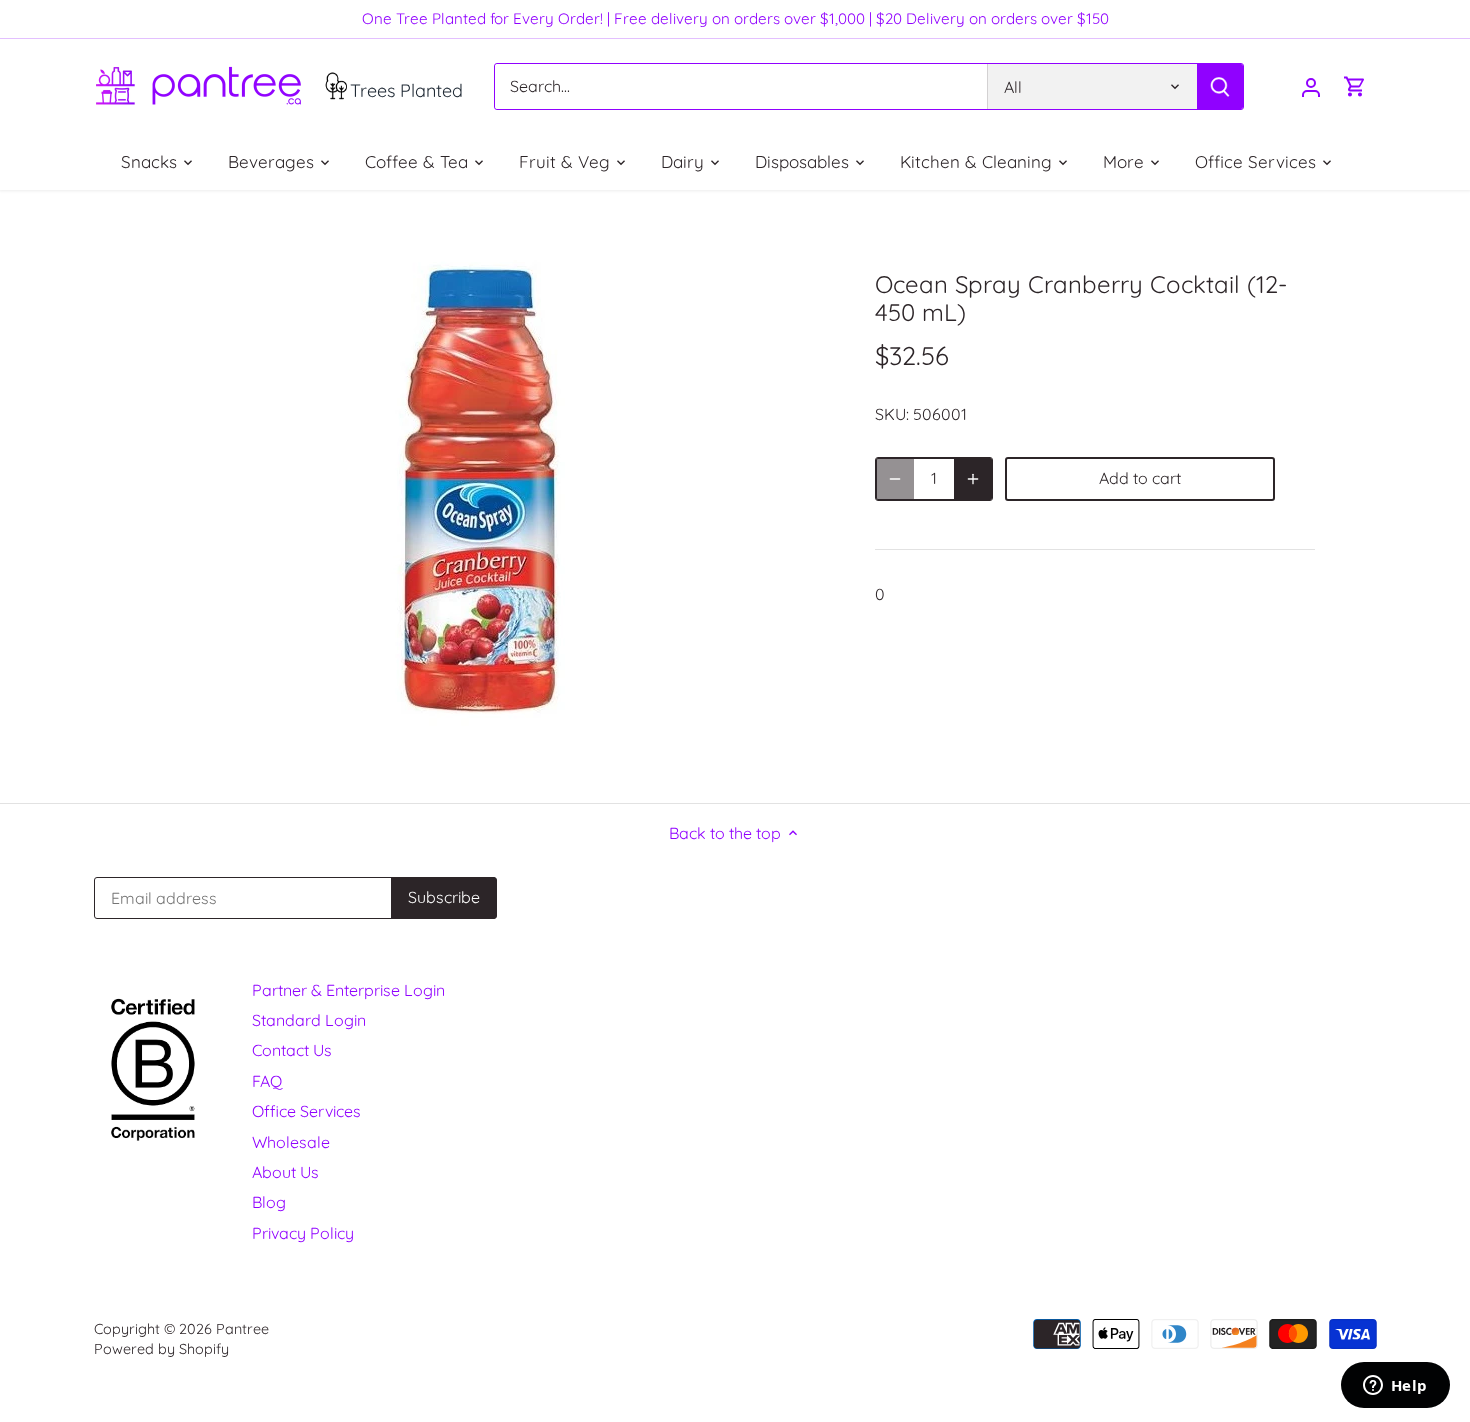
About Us (285, 1172)
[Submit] (1219, 86)
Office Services (306, 1111)
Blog (269, 1202)
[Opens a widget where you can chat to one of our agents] (1395, 1387)
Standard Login (309, 1020)
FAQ (267, 1081)
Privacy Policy (303, 1233)
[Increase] (973, 479)
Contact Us (292, 1050)
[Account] (1311, 86)
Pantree (242, 1329)
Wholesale (291, 1142)
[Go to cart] (1355, 86)
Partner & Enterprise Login (348, 990)
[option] (491, 496)
